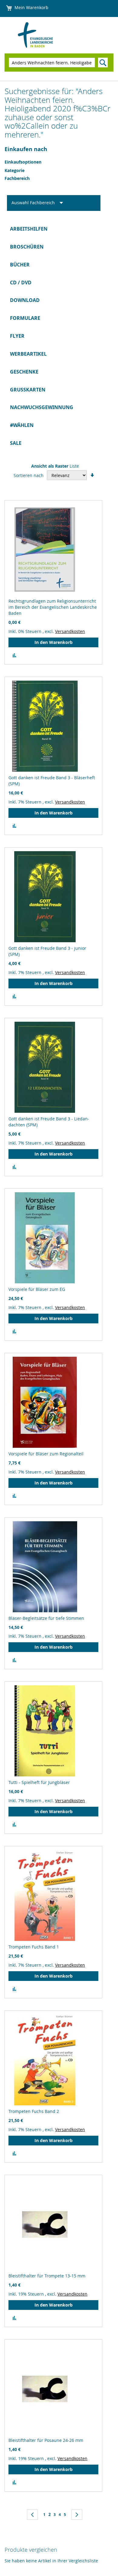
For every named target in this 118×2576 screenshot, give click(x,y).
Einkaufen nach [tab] (26, 149)
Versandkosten (70, 631)
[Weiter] (77, 2515)
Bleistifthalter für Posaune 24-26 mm (46, 2440)
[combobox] (52, 63)
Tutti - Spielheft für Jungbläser (39, 1782)
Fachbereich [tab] (17, 178)
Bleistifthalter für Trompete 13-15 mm (47, 2276)
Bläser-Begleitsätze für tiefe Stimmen (46, 1618)
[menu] (59, 336)
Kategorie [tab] (15, 170)
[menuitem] (59, 229)
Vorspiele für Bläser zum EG (37, 1289)
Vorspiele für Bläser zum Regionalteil (46, 1454)
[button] (14, 655)
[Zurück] (32, 2515)
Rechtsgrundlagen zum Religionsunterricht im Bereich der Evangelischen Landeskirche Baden (53, 607)
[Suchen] (103, 63)
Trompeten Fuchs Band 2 (34, 2111)
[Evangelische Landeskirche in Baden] (44, 35)
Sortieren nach (29, 475)
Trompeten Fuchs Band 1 (34, 1947)
